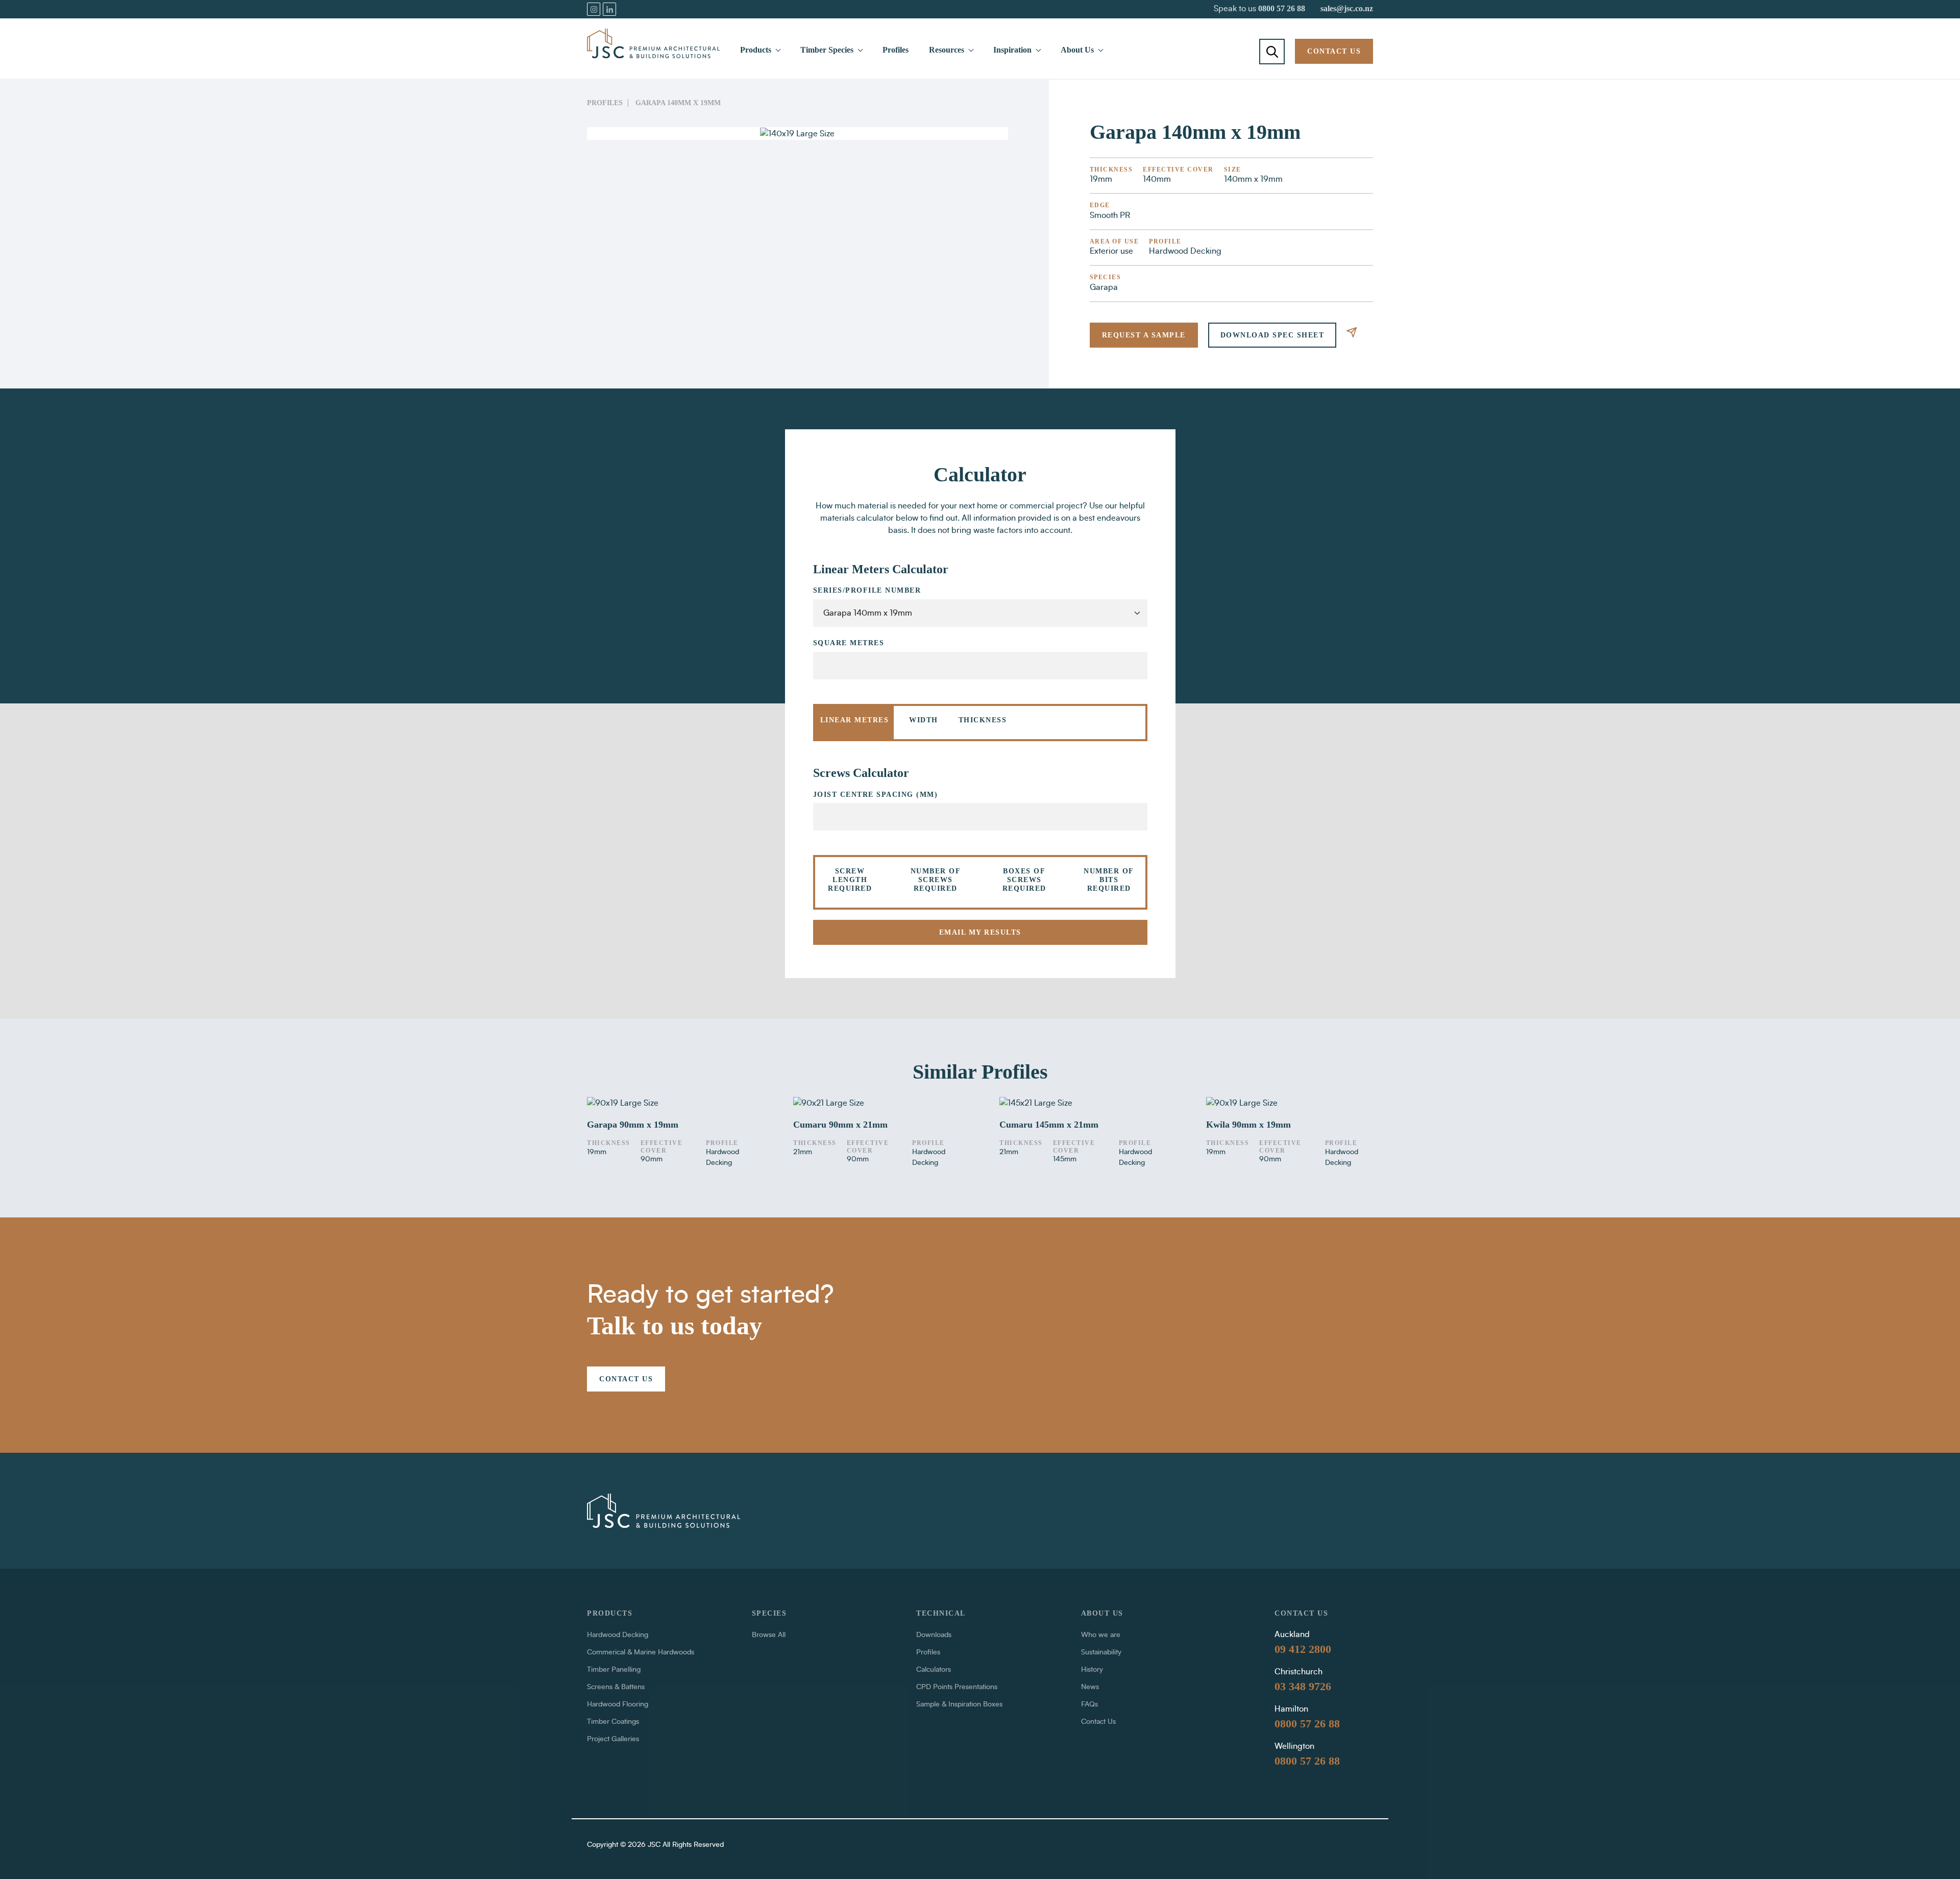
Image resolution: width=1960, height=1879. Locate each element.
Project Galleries (613, 1739)
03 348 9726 (1303, 1686)
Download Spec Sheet (1272, 335)
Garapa (1104, 287)
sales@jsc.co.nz (1347, 8)
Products (756, 50)
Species (769, 1613)
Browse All (769, 1635)
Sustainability (1101, 1652)
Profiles (896, 50)
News (1090, 1687)
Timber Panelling (614, 1670)
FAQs (1089, 1704)
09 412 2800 (1303, 1649)
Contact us (1334, 51)
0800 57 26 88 (1282, 8)
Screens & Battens (616, 1687)
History (1092, 1670)
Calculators (934, 1670)
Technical (941, 1613)
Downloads (934, 1635)
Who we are (1101, 1635)
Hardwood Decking (618, 1635)
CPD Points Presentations (957, 1687)
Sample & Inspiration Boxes (959, 1704)
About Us (1077, 50)
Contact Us (1098, 1722)
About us (1102, 1613)
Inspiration (1012, 50)
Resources (947, 50)
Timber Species (827, 50)
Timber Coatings (613, 1722)
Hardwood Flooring (618, 1704)
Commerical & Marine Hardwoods (641, 1652)
